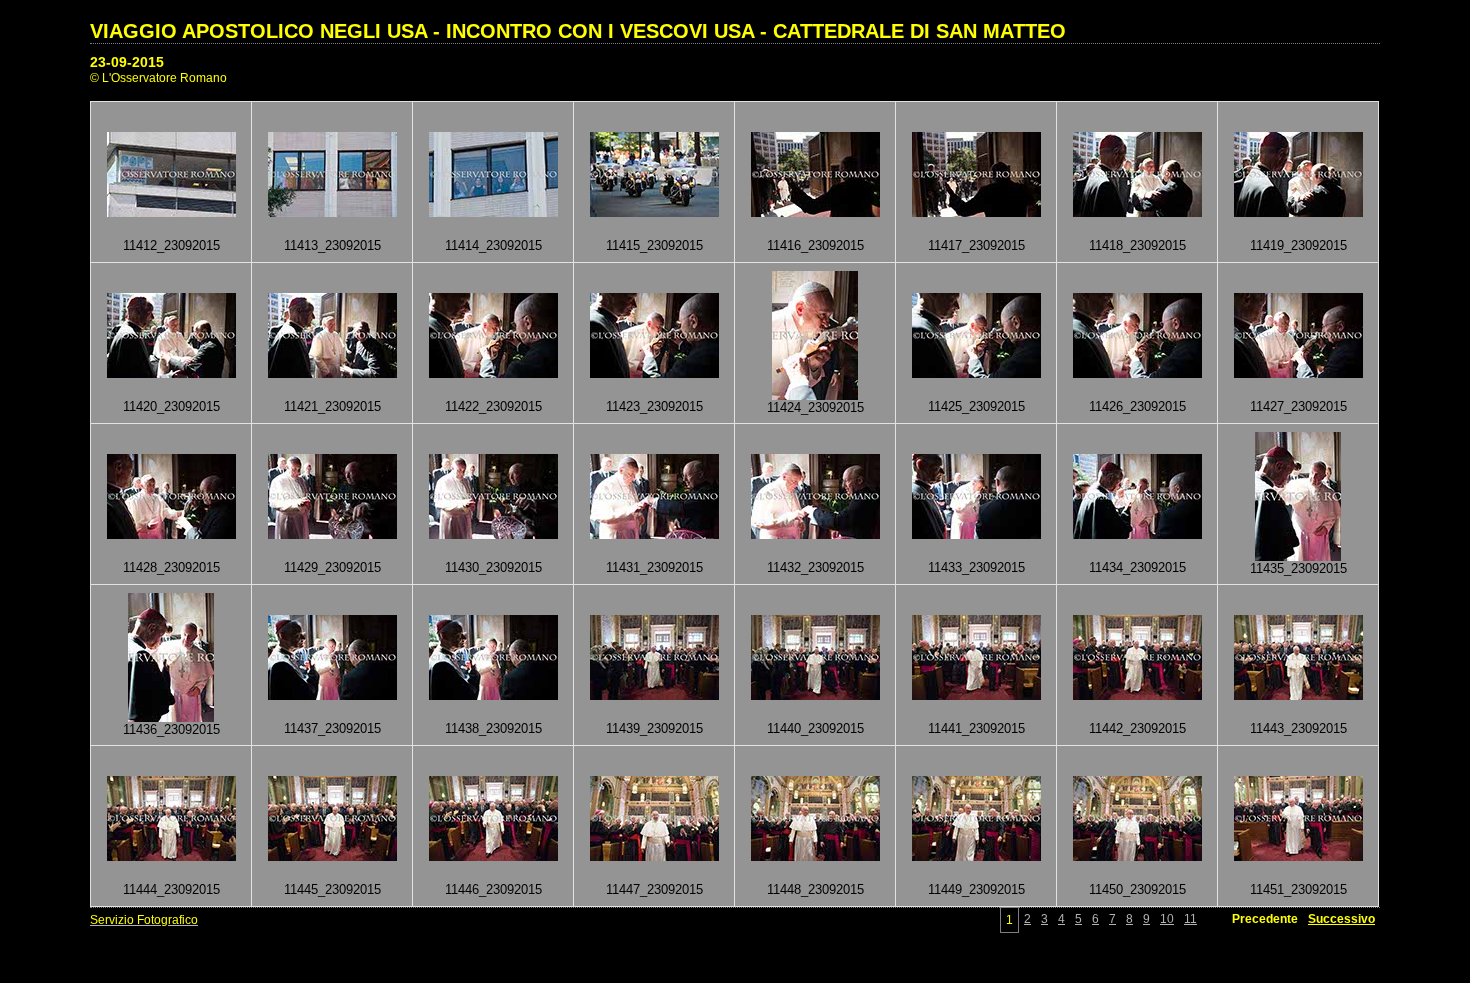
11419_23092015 (1298, 245)
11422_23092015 (493, 406)
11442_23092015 (1137, 728)
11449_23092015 (976, 889)
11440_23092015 (815, 728)
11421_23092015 (332, 406)
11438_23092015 (493, 728)
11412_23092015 (171, 245)
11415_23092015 (654, 245)
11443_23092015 (1298, 728)
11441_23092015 (976, 728)
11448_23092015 (815, 889)
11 (1190, 919)
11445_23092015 (332, 889)
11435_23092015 (1298, 568)
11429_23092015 (332, 567)
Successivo (1341, 919)
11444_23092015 (171, 889)
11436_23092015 (171, 729)
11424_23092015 (815, 407)
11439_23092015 (654, 728)
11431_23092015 (654, 567)
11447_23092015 (654, 889)
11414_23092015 (493, 245)
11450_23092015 (1137, 889)
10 (1167, 919)
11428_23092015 (171, 567)
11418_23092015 (1137, 245)
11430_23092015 (493, 567)
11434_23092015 (1137, 567)
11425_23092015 (976, 406)
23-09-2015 (127, 62)
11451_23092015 (1298, 889)
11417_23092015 (976, 245)
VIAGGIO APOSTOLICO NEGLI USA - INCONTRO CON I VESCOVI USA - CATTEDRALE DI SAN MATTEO (578, 31)
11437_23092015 (332, 728)
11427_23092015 (1298, 406)
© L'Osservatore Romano (158, 78)
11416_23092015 (815, 245)
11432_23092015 (815, 567)
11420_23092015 (171, 406)
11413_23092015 (332, 245)
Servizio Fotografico (144, 920)
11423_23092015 (654, 406)
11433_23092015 (976, 567)
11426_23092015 (1137, 406)
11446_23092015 (493, 889)
